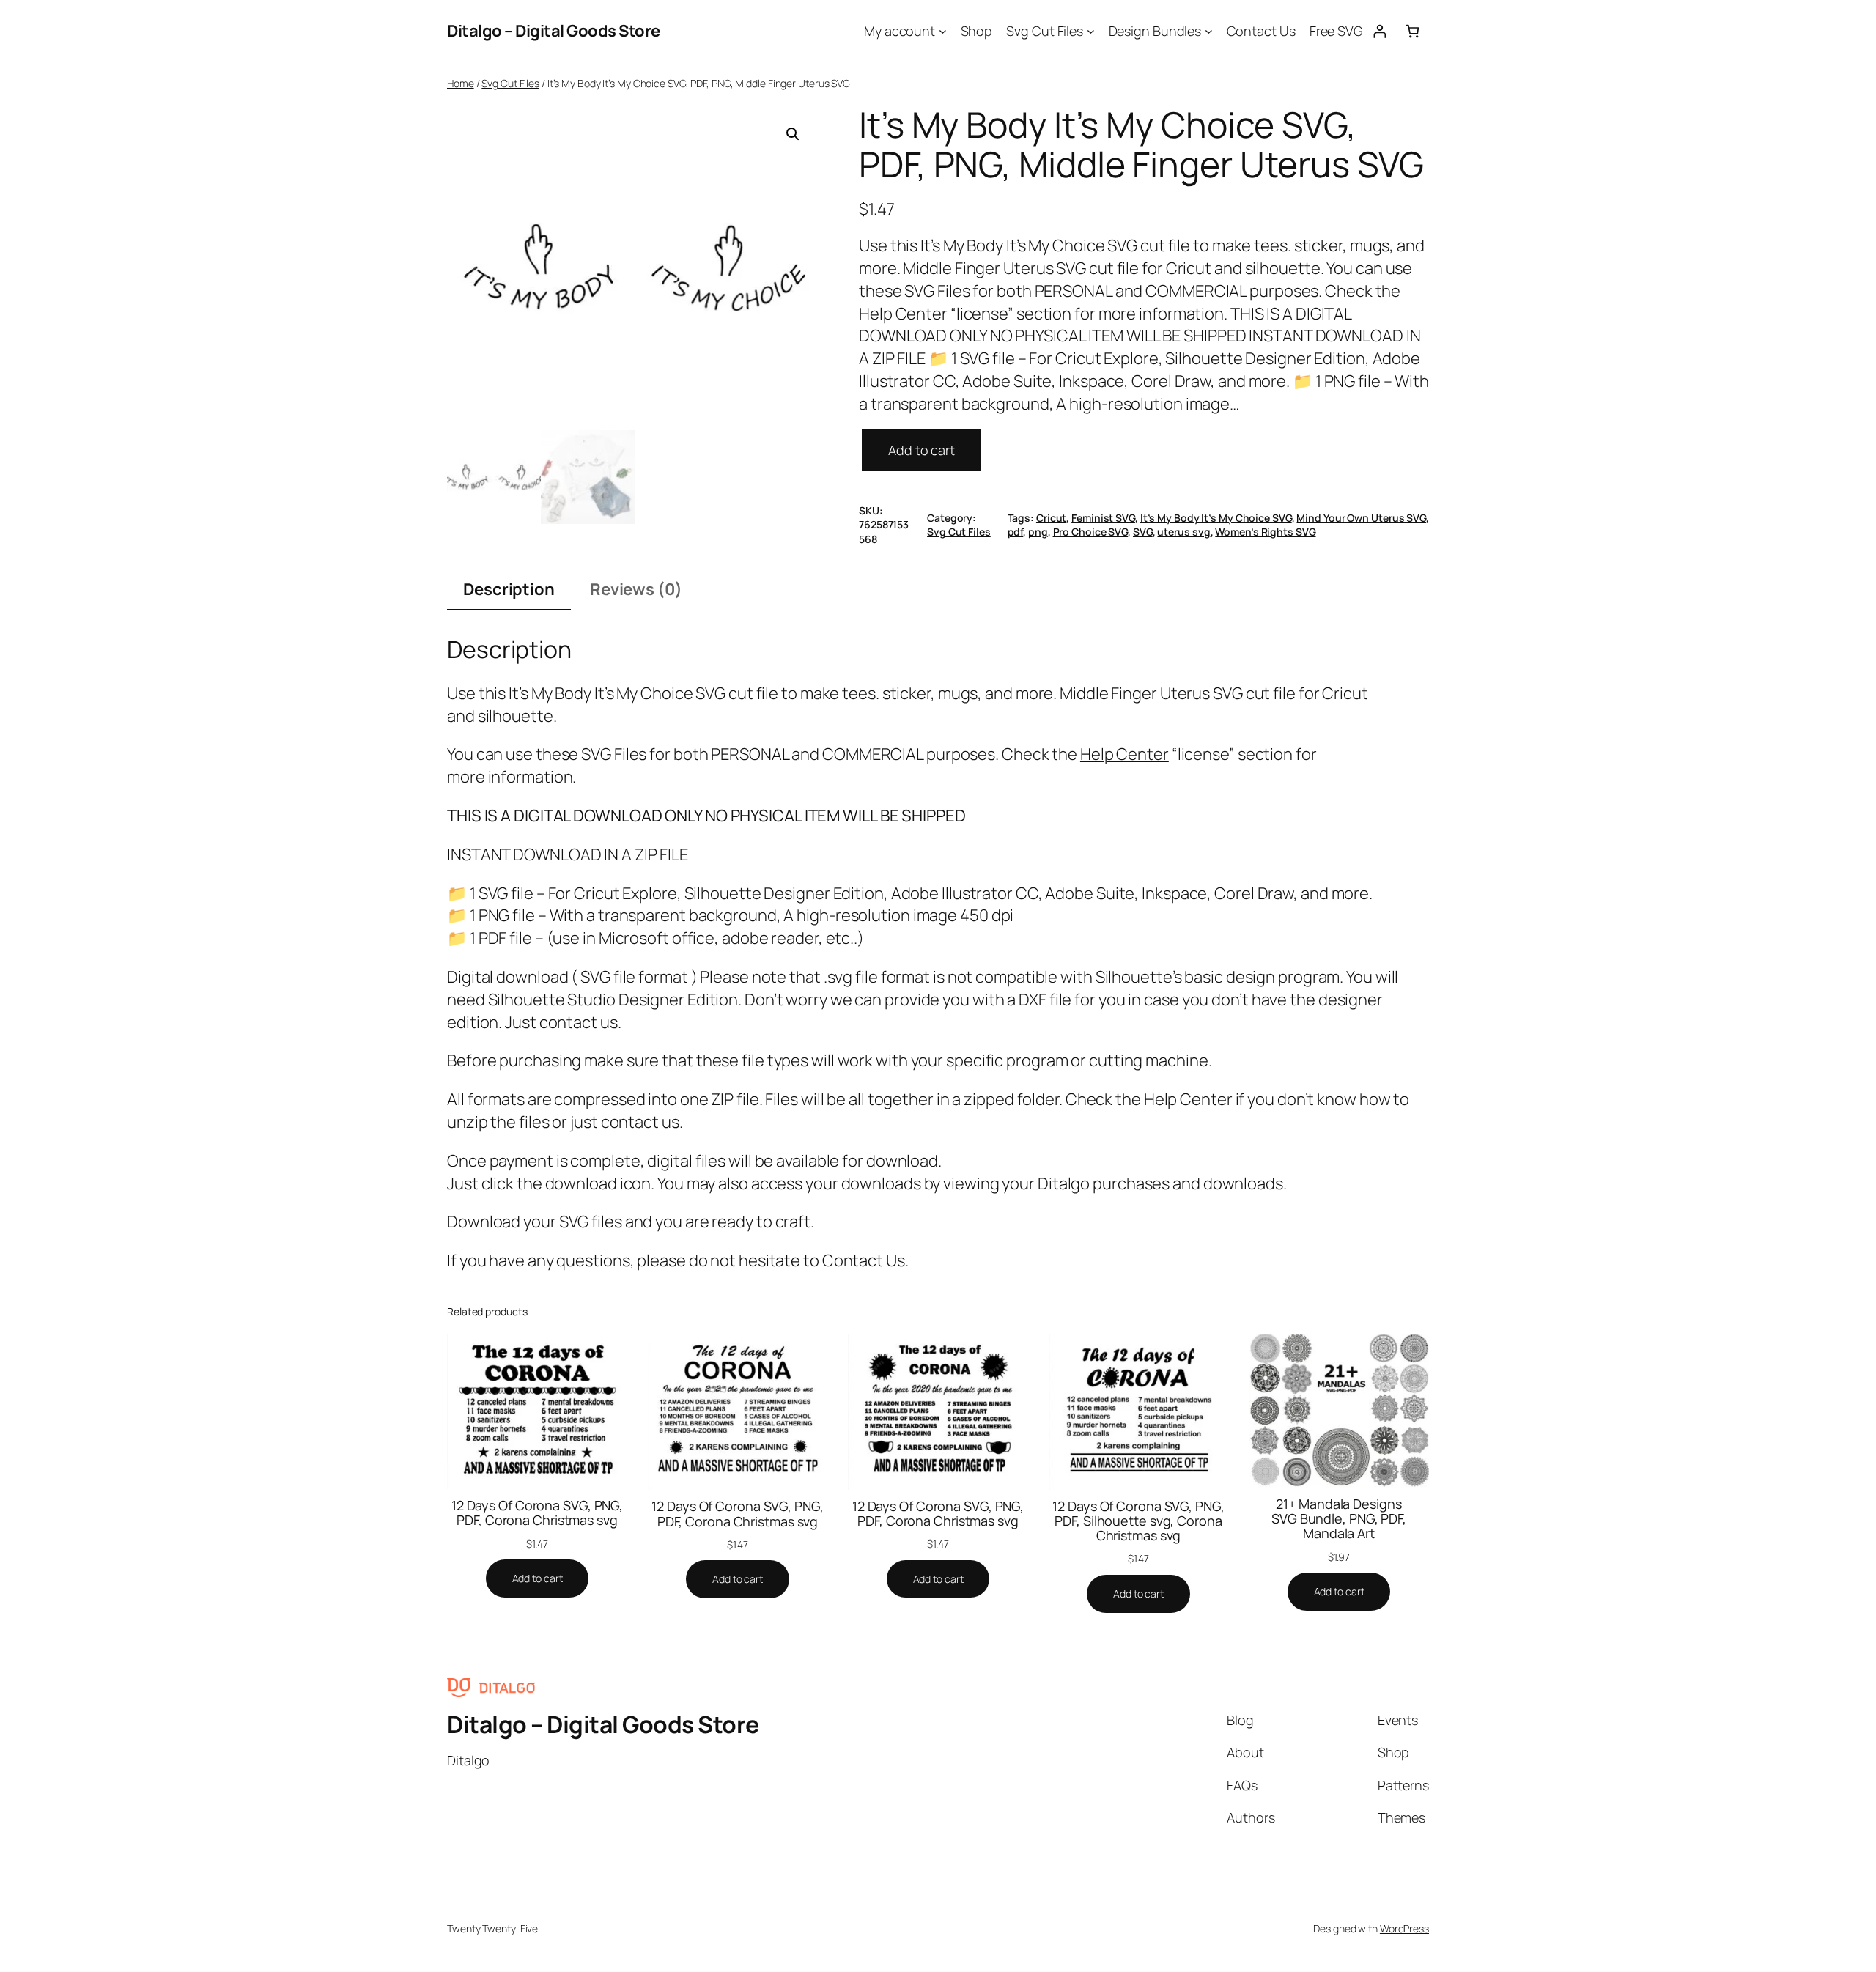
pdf (1016, 532)
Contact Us (864, 1260)
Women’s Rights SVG (1265, 532)
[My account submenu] (943, 31)
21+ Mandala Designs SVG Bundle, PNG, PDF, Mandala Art (1339, 1519)
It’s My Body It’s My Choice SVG (1216, 518)
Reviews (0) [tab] (636, 589)
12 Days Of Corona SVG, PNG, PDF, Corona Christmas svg (537, 1513)
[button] (793, 134)
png (1038, 532)
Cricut (1051, 518)
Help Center (1125, 754)
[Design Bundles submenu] (1209, 31)
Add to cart (922, 450)
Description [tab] (509, 589)
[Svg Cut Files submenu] (1091, 31)
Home (461, 83)
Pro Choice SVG (1091, 532)
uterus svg (1183, 532)
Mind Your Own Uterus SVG (1361, 518)
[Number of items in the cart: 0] (1412, 31)
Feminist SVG (1103, 518)
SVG (1143, 532)
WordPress (1404, 1928)
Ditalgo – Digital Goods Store (554, 31)
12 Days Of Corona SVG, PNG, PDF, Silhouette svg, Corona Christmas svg (1138, 1521)
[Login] (1380, 31)
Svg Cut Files (510, 83)
